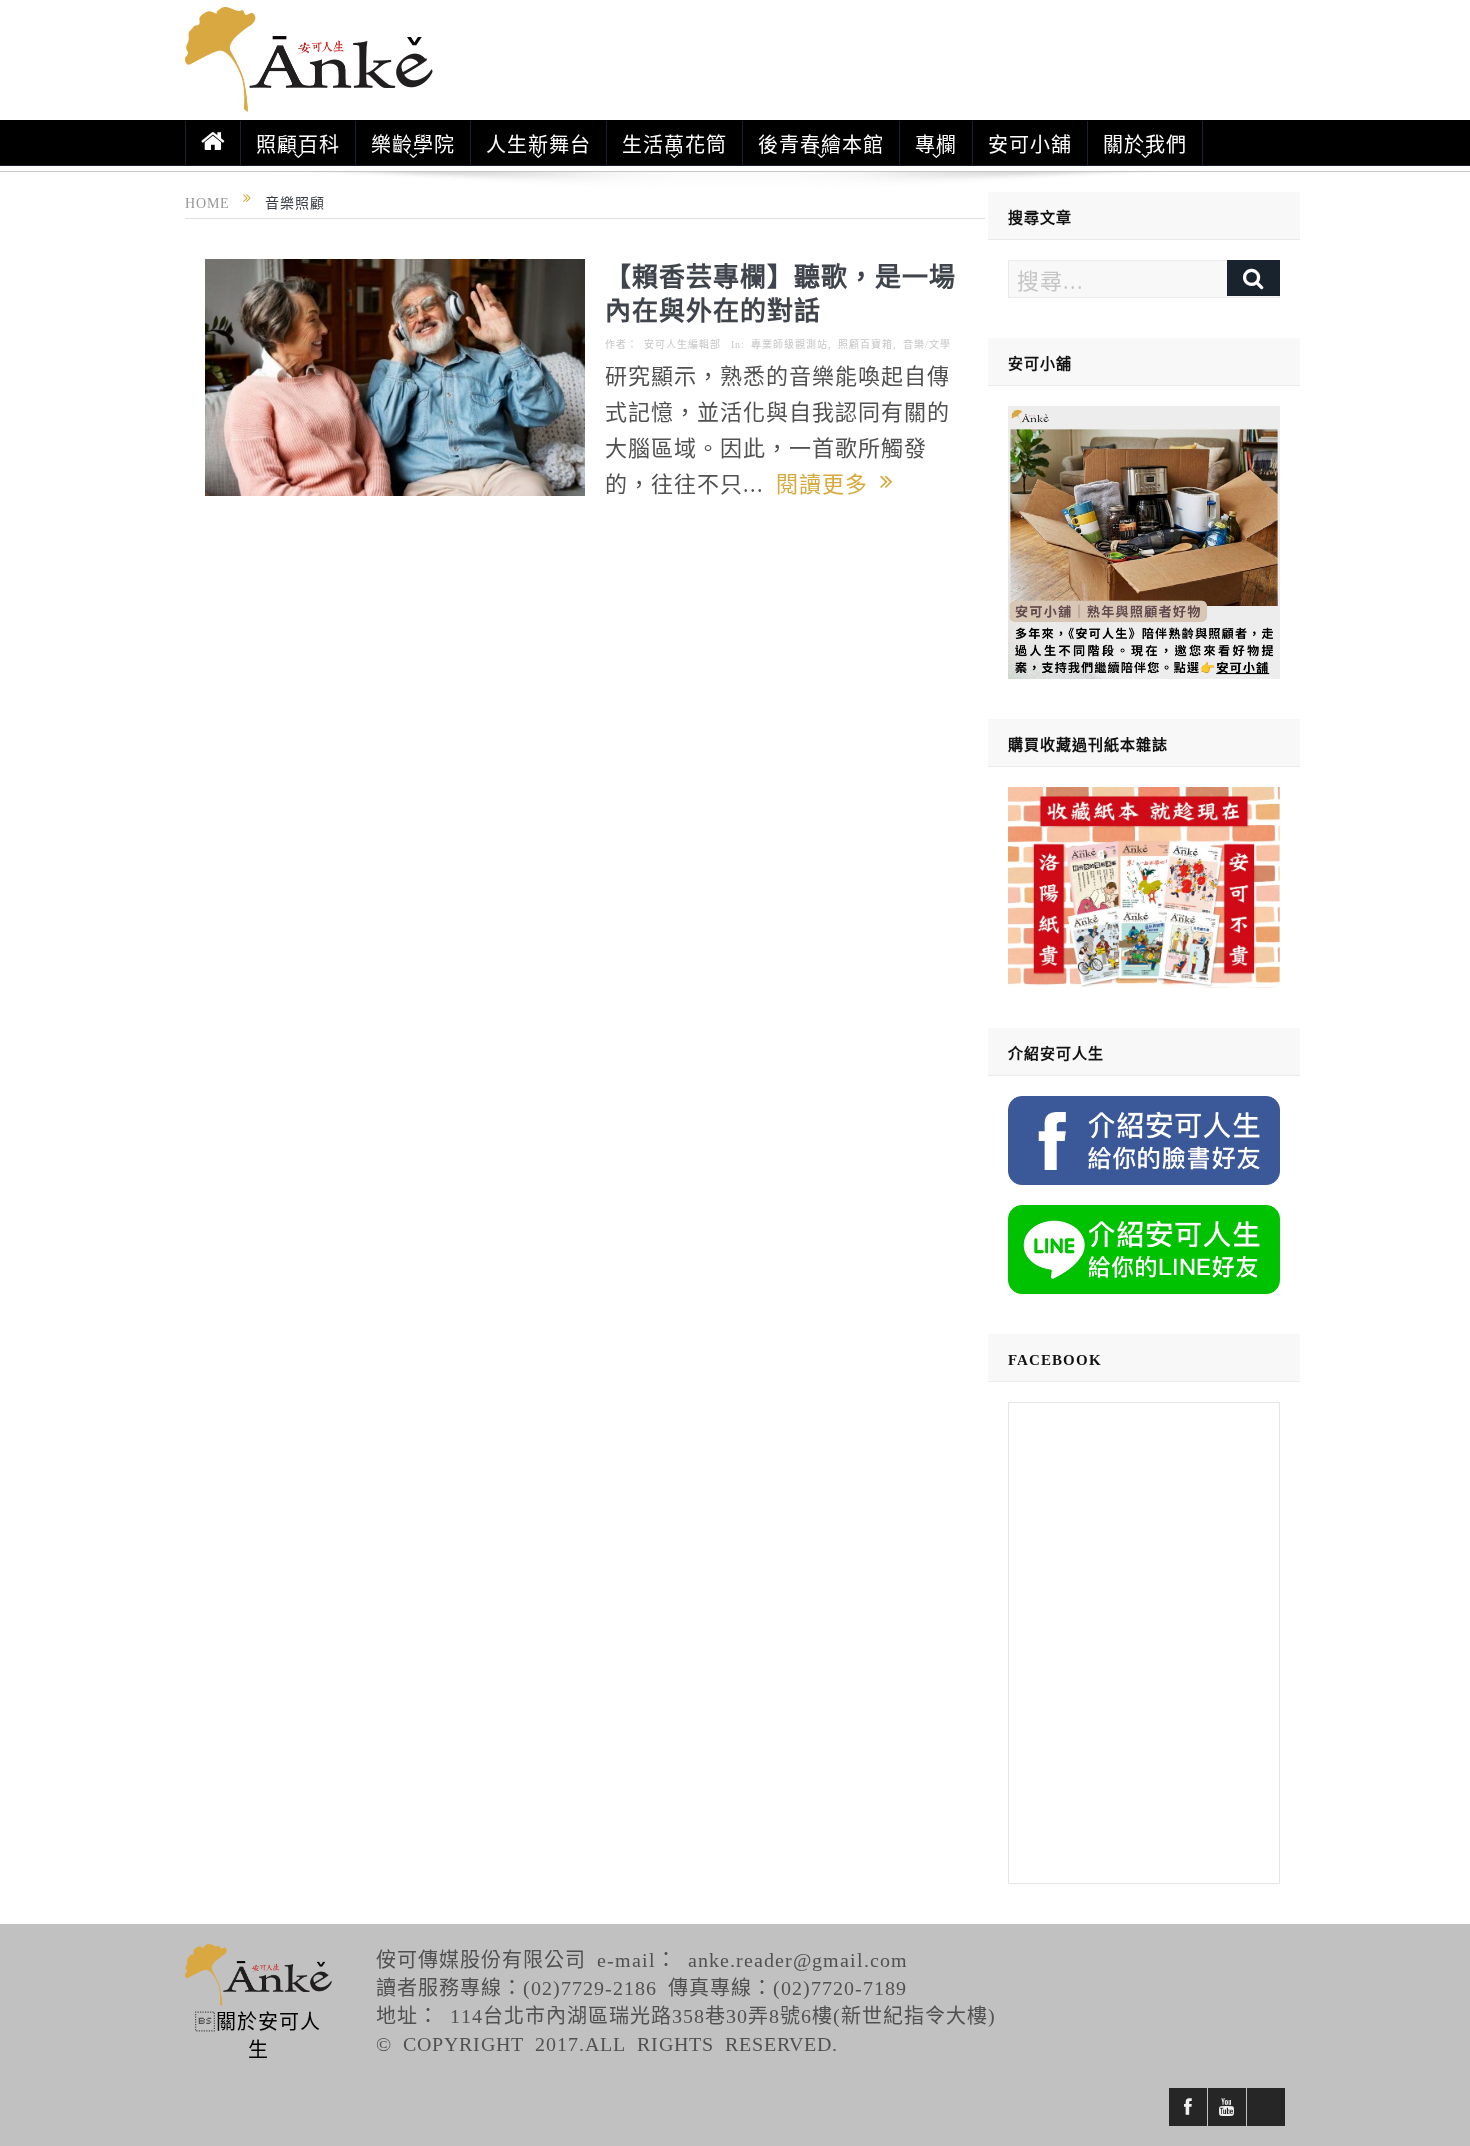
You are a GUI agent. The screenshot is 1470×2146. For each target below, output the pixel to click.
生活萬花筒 (674, 143)
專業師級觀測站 (789, 344)
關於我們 (1145, 143)
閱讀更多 (828, 482)
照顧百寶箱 (865, 344)
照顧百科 (298, 143)
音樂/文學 (927, 344)
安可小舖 (1030, 143)
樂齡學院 (413, 143)
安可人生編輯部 (682, 344)
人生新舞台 (538, 143)
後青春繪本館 (821, 143)
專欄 (936, 143)
